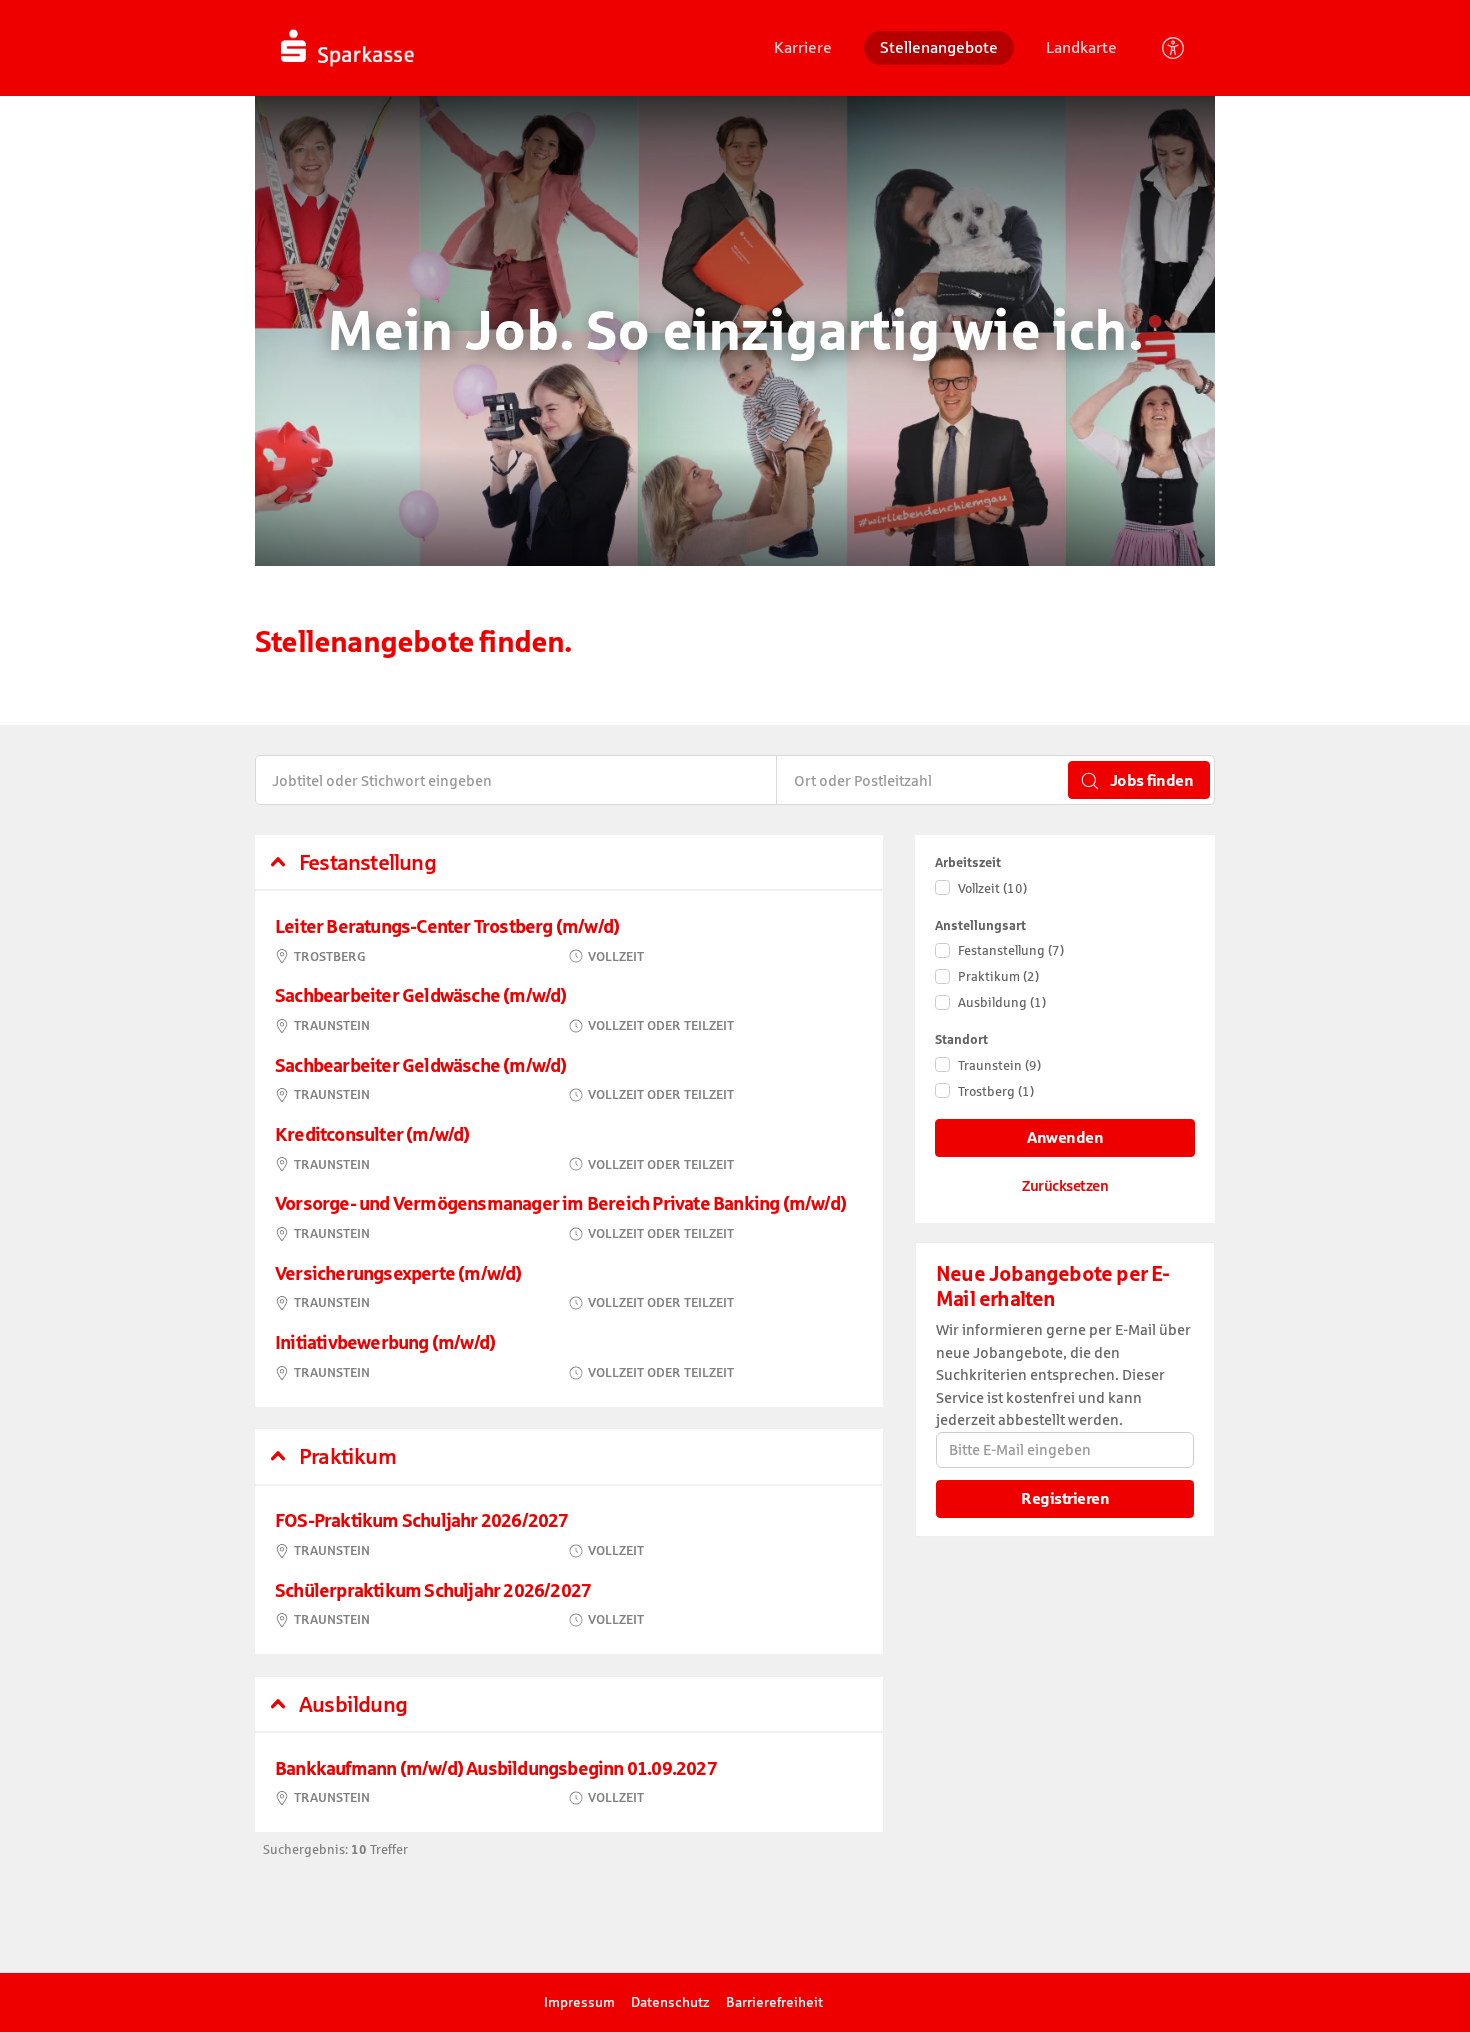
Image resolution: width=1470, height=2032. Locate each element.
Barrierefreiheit (774, 2002)
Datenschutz (670, 2002)
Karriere (803, 47)
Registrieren (1065, 1498)
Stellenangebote (939, 47)
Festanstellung (1011, 950)
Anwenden (1065, 1137)
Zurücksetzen (1065, 1185)
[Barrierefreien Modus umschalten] (1173, 48)
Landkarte (1081, 47)
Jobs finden (1149, 780)
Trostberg (996, 1091)
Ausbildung (1002, 1002)
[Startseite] (413, 46)
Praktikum (998, 976)
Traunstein (999, 1065)
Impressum (579, 2002)
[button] (569, 863)
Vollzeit (992, 888)
